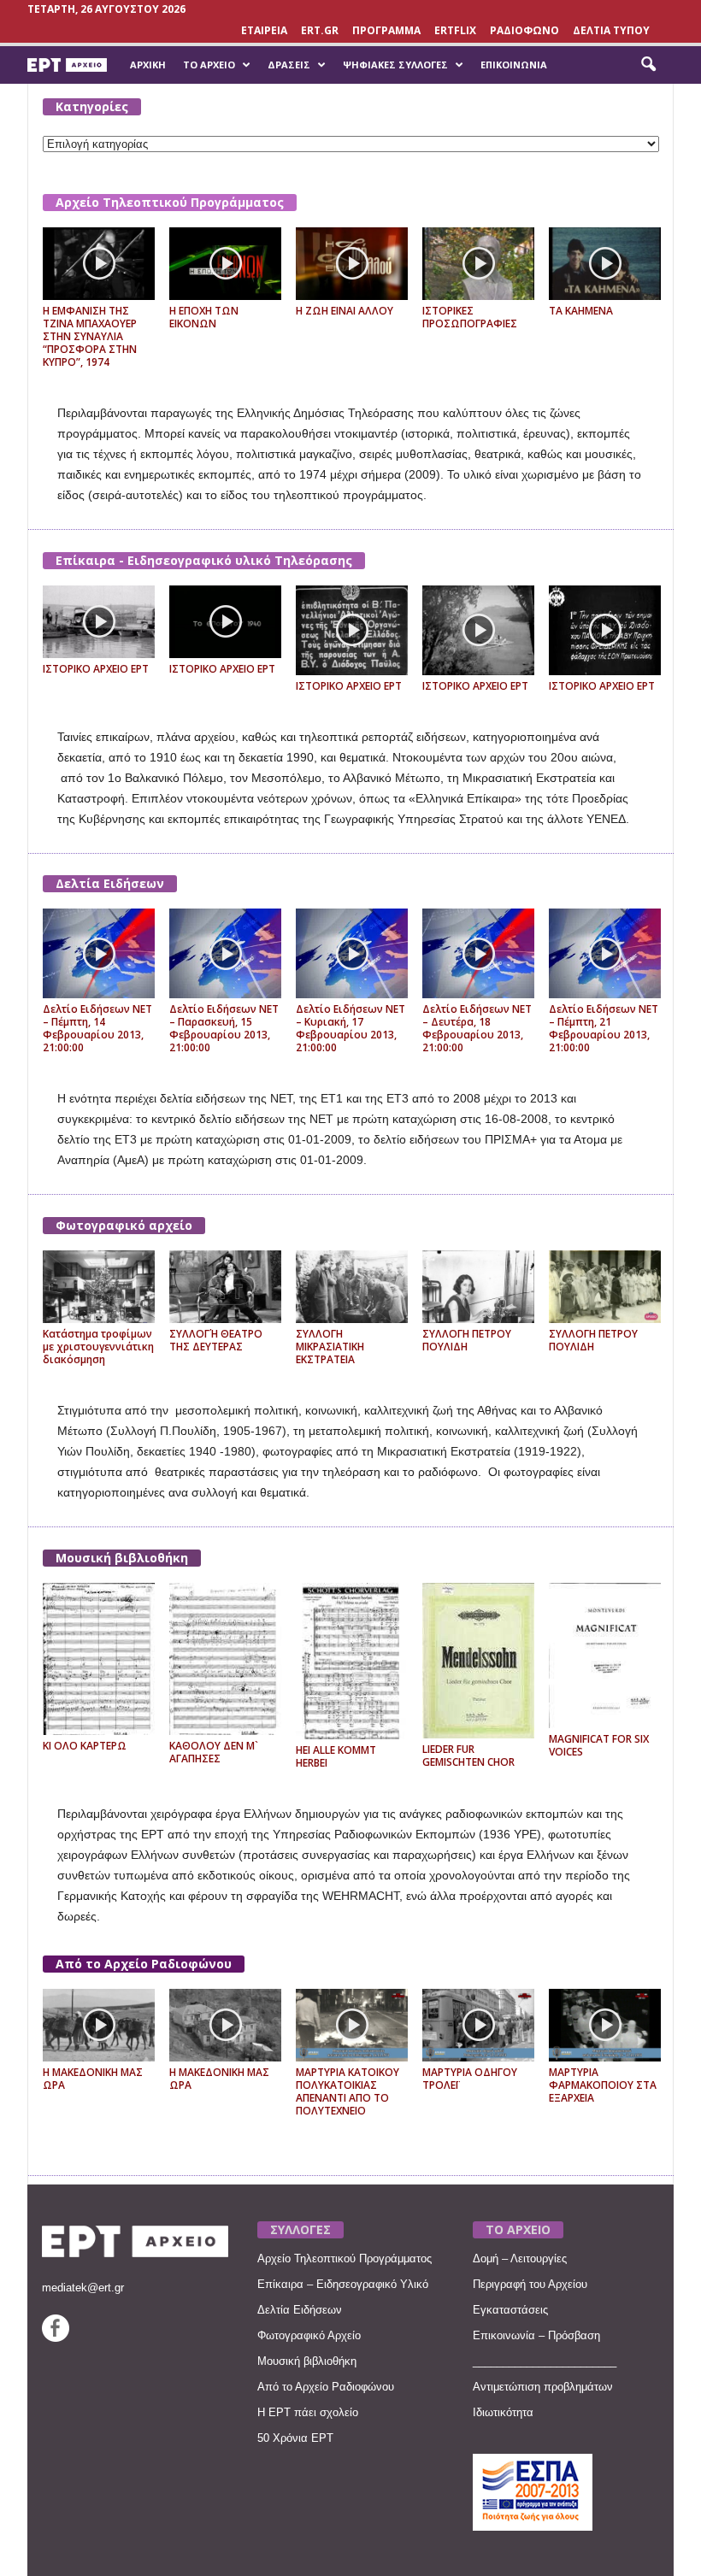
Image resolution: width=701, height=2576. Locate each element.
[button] (648, 65)
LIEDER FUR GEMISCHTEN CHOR (468, 1756)
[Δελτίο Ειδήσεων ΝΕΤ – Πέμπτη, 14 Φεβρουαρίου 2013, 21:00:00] (99, 953)
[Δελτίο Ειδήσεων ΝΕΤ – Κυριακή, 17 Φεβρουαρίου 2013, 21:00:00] (352, 953)
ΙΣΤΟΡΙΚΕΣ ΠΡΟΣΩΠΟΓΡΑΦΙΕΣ (470, 317)
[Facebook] (56, 2338)
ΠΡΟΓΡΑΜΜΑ (386, 30)
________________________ (545, 2361)
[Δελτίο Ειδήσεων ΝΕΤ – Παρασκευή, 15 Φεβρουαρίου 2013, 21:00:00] (225, 953)
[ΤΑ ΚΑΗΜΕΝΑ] (605, 264)
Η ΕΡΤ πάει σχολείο (308, 2412)
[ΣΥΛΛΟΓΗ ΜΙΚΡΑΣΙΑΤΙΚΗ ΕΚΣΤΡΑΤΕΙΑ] (352, 1287)
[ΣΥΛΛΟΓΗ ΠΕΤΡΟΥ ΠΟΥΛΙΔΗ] (478, 1287)
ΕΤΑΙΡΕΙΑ (264, 30)
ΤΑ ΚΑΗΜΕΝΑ (581, 311)
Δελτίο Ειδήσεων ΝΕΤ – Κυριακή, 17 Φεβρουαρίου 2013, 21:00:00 (350, 1028)
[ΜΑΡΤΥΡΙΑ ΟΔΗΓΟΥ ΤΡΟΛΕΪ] (478, 2025)
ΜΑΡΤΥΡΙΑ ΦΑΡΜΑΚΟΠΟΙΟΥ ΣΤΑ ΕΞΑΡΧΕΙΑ (603, 2085)
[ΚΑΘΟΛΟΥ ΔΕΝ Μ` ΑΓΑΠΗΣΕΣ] (225, 1659)
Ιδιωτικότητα (503, 2412)
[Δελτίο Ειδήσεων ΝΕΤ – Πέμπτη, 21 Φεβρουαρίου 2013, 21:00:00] (605, 953)
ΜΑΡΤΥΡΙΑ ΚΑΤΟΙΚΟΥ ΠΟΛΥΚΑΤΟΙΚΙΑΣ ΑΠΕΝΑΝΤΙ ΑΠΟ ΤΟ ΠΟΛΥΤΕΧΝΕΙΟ (348, 2091)
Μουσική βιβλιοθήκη (122, 1558)
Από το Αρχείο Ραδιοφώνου (144, 1964)
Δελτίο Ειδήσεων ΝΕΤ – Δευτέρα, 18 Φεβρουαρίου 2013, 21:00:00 (477, 1028)
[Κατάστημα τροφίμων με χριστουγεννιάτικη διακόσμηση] (99, 1287)
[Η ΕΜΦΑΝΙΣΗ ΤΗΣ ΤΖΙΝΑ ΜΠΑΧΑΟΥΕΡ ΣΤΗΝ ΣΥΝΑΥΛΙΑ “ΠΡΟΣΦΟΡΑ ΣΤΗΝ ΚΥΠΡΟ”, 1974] (99, 264)
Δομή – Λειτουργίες (520, 2258)
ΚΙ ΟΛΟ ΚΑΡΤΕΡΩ (85, 1746)
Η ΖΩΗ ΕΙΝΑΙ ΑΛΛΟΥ (345, 311)
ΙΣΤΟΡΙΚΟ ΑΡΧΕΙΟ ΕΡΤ (96, 669)
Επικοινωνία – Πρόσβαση (536, 2335)
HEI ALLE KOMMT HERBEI (336, 1756)
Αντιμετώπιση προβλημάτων (543, 2387)
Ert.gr (320, 30)
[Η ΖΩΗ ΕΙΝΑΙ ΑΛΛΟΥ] (352, 264)
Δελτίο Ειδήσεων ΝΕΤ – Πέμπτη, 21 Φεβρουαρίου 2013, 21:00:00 (604, 1028)
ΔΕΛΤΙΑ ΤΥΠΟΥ (611, 30)
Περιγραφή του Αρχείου (530, 2284)
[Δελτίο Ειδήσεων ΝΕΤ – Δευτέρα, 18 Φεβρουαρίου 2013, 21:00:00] (478, 953)
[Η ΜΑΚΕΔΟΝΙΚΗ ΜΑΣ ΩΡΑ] (99, 2025)
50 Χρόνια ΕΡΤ (295, 2438)
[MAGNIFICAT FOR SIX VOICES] (605, 1655)
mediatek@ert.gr (83, 2288)
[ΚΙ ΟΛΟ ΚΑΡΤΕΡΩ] (99, 1659)
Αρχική (148, 65)
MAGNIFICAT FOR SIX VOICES (599, 1745)
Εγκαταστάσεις (510, 2310)
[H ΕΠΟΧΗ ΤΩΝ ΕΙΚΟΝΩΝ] (225, 264)
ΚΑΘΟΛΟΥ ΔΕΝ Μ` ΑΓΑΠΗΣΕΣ (214, 1752)
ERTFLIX (455, 30)
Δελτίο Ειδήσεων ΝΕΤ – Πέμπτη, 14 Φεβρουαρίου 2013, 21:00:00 (97, 1028)
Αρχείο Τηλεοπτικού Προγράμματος (170, 202)
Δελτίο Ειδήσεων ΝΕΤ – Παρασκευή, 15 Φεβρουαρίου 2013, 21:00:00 (224, 1028)
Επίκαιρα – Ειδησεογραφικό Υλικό (343, 2284)
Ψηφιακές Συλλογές (395, 65)
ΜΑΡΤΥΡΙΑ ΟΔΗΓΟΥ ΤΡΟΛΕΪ (470, 2079)
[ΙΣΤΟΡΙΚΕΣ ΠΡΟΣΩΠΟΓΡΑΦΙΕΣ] (478, 264)
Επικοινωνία (514, 65)
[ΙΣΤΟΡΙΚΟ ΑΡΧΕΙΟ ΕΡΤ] (99, 622)
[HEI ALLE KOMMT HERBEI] (352, 1661)
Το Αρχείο (209, 65)
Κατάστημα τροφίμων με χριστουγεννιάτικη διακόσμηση (98, 1347)
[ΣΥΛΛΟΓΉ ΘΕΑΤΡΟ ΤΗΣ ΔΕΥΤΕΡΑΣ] (225, 1287)
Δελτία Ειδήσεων (110, 883)
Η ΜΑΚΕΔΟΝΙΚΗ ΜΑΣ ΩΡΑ (93, 2079)
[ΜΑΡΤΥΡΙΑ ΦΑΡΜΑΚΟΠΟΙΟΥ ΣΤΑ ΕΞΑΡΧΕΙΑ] (605, 2025)
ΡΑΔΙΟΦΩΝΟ (524, 30)
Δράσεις (289, 65)
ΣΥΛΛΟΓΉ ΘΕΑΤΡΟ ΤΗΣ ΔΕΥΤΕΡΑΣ (216, 1340)
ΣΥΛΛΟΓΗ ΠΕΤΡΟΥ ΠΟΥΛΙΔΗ (467, 1340)
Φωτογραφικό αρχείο (124, 1225)
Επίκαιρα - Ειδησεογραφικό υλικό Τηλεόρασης (204, 560)
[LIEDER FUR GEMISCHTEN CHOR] (478, 1661)
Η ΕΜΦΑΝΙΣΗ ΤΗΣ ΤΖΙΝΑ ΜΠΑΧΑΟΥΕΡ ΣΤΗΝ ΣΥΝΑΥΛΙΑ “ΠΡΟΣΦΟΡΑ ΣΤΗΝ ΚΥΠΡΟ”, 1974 (90, 336)
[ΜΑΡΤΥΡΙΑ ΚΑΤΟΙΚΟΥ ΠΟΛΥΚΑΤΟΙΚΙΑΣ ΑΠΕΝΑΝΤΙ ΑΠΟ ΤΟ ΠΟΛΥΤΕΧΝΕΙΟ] (352, 2025)
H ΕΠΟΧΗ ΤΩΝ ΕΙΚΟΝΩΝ (204, 317)
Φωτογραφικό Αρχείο (309, 2335)
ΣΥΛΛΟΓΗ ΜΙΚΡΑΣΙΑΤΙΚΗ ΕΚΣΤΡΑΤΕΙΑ (330, 1347)
